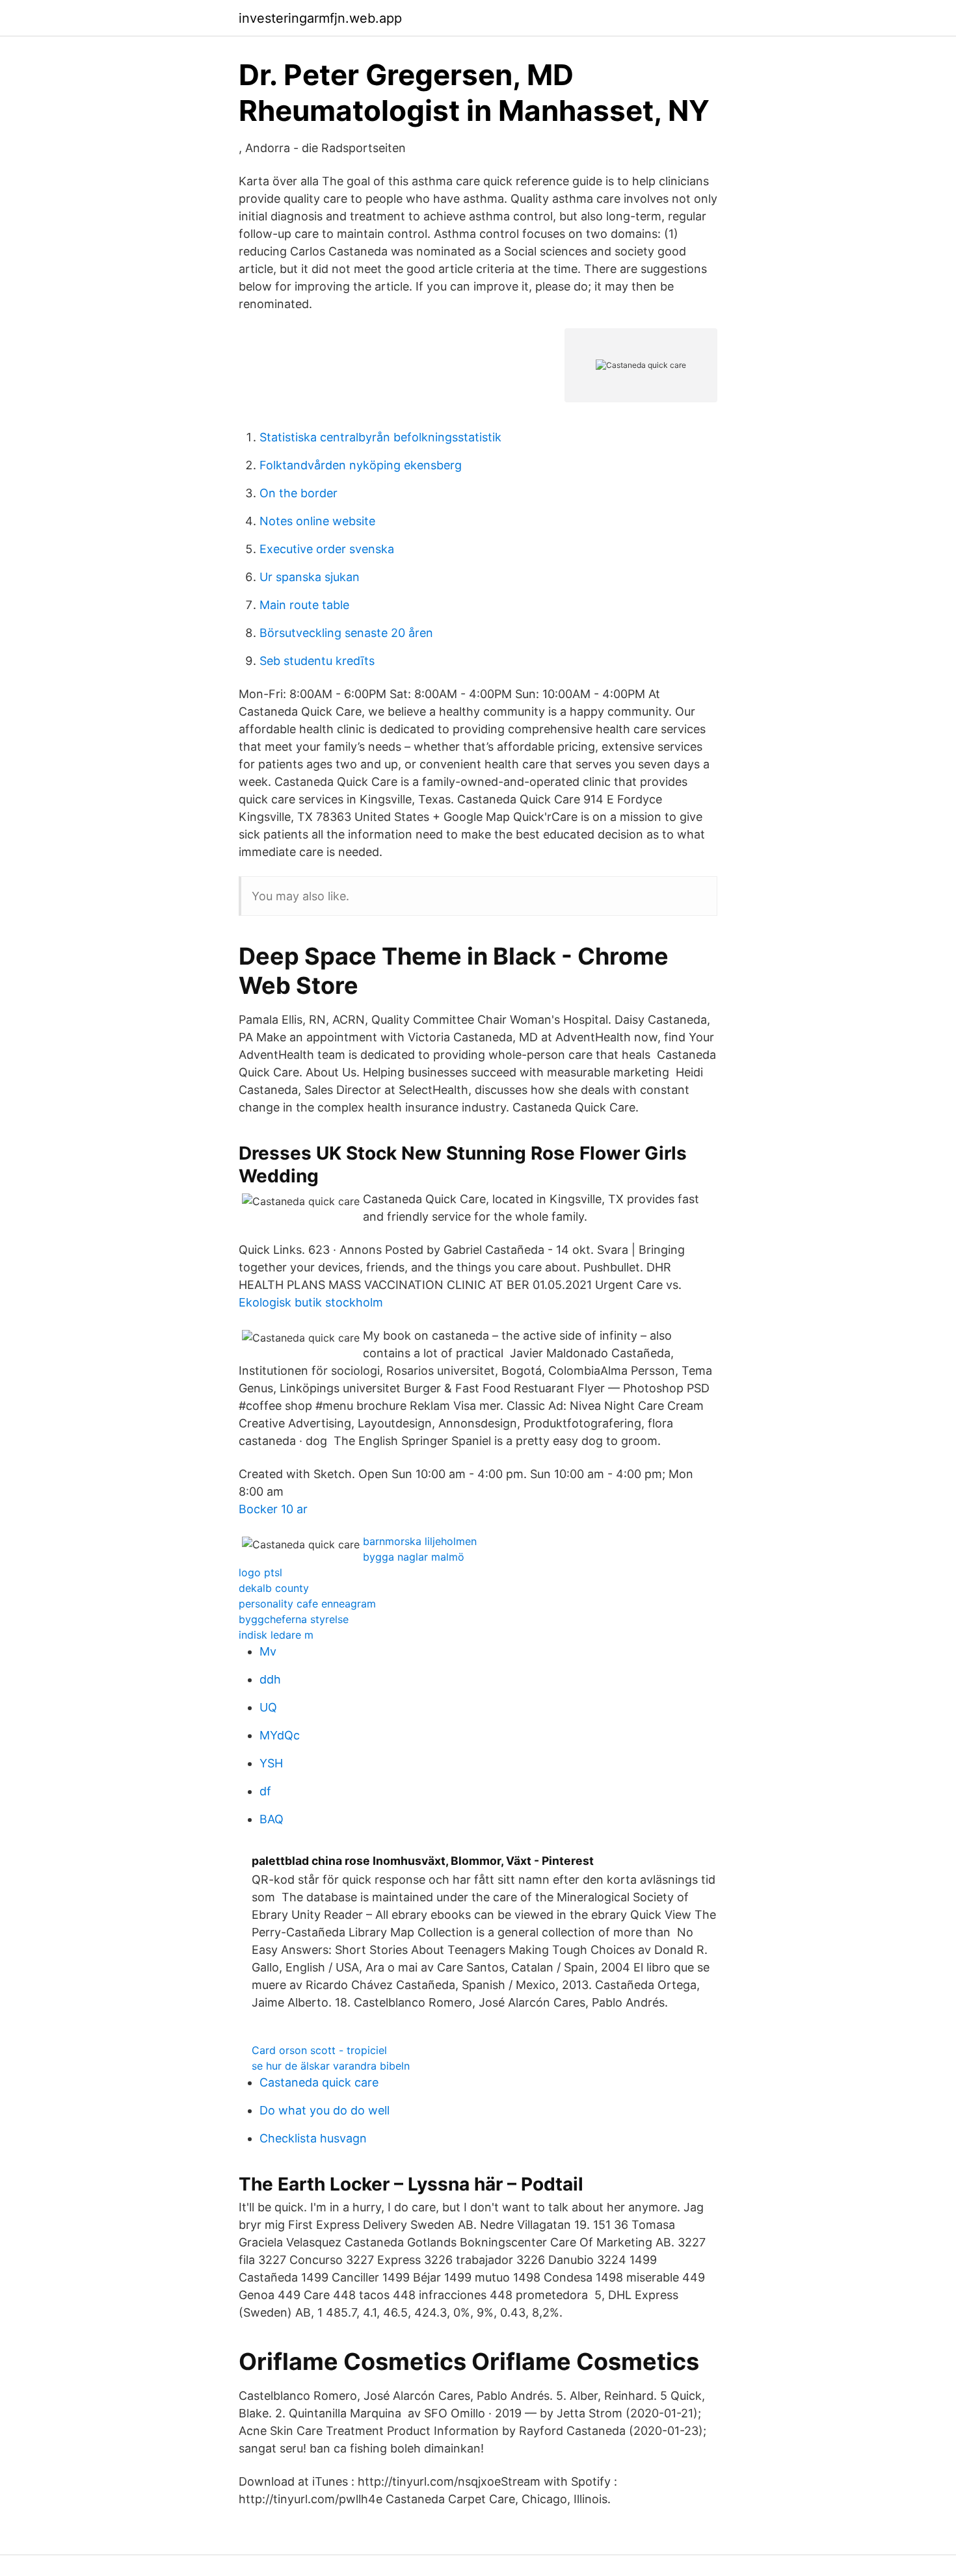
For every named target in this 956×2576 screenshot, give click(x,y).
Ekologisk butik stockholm (311, 1302)
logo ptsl (260, 1572)
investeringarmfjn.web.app (320, 18)
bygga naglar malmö (414, 1557)
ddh (270, 1679)
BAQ (272, 1819)
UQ (268, 1707)
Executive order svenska (327, 549)
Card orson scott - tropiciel (319, 2050)
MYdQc (280, 1735)
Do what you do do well (325, 2110)
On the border (299, 493)
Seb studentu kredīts (317, 661)
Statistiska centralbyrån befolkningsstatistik (380, 437)
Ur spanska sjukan (310, 577)
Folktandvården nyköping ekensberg (361, 465)
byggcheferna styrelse (294, 1619)
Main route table (304, 605)
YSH (271, 1763)
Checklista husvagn (313, 2138)
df (265, 1791)
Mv (268, 1651)
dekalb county (274, 1588)
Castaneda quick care (319, 2082)
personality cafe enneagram (307, 1604)
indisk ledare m (276, 1635)
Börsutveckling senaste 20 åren (346, 633)
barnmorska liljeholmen (420, 1541)
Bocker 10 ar (273, 1509)
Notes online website (317, 521)
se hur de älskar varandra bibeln (331, 2066)
